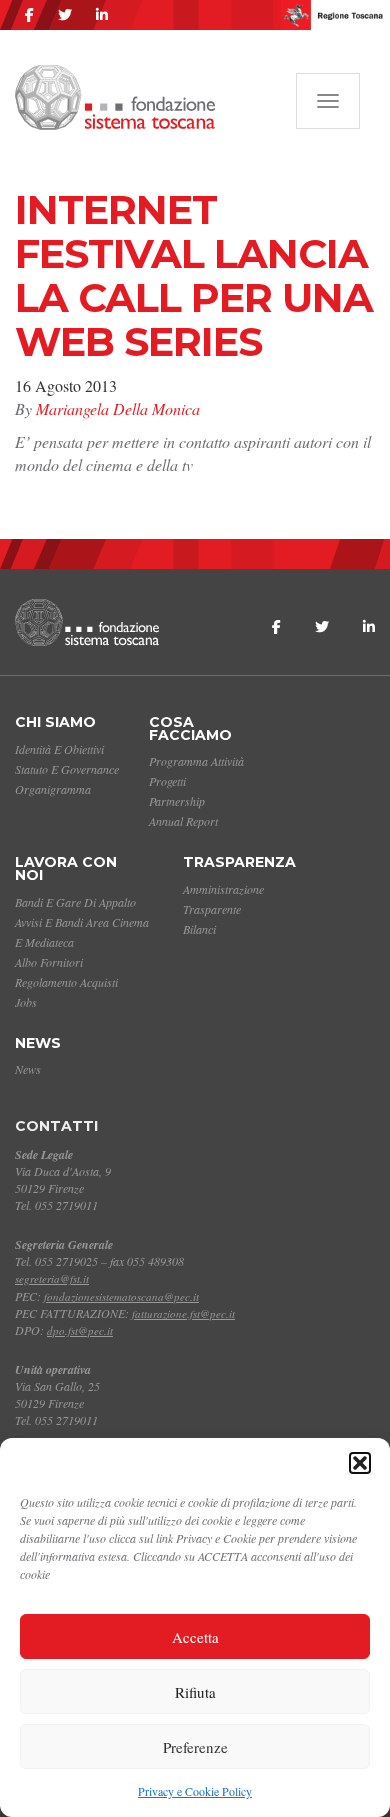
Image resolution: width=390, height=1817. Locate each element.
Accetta (195, 1637)
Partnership (177, 801)
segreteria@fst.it (52, 1278)
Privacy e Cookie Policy (195, 1791)
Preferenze (195, 1747)
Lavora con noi (66, 868)
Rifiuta (195, 1692)
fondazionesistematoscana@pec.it (121, 1296)
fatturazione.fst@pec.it (183, 1313)
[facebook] (29, 15)
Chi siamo (55, 722)
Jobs (26, 1002)
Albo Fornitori (49, 962)
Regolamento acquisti (66, 982)
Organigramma (53, 789)
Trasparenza (239, 862)
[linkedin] (102, 15)
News (38, 1043)
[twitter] (65, 15)
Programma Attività (196, 761)
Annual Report (183, 821)
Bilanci (199, 929)
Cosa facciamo (190, 728)
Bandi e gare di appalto (75, 902)
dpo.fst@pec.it (80, 1330)
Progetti (167, 781)
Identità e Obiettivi (59, 749)
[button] (360, 1463)
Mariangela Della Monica (118, 408)
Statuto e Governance (67, 769)
